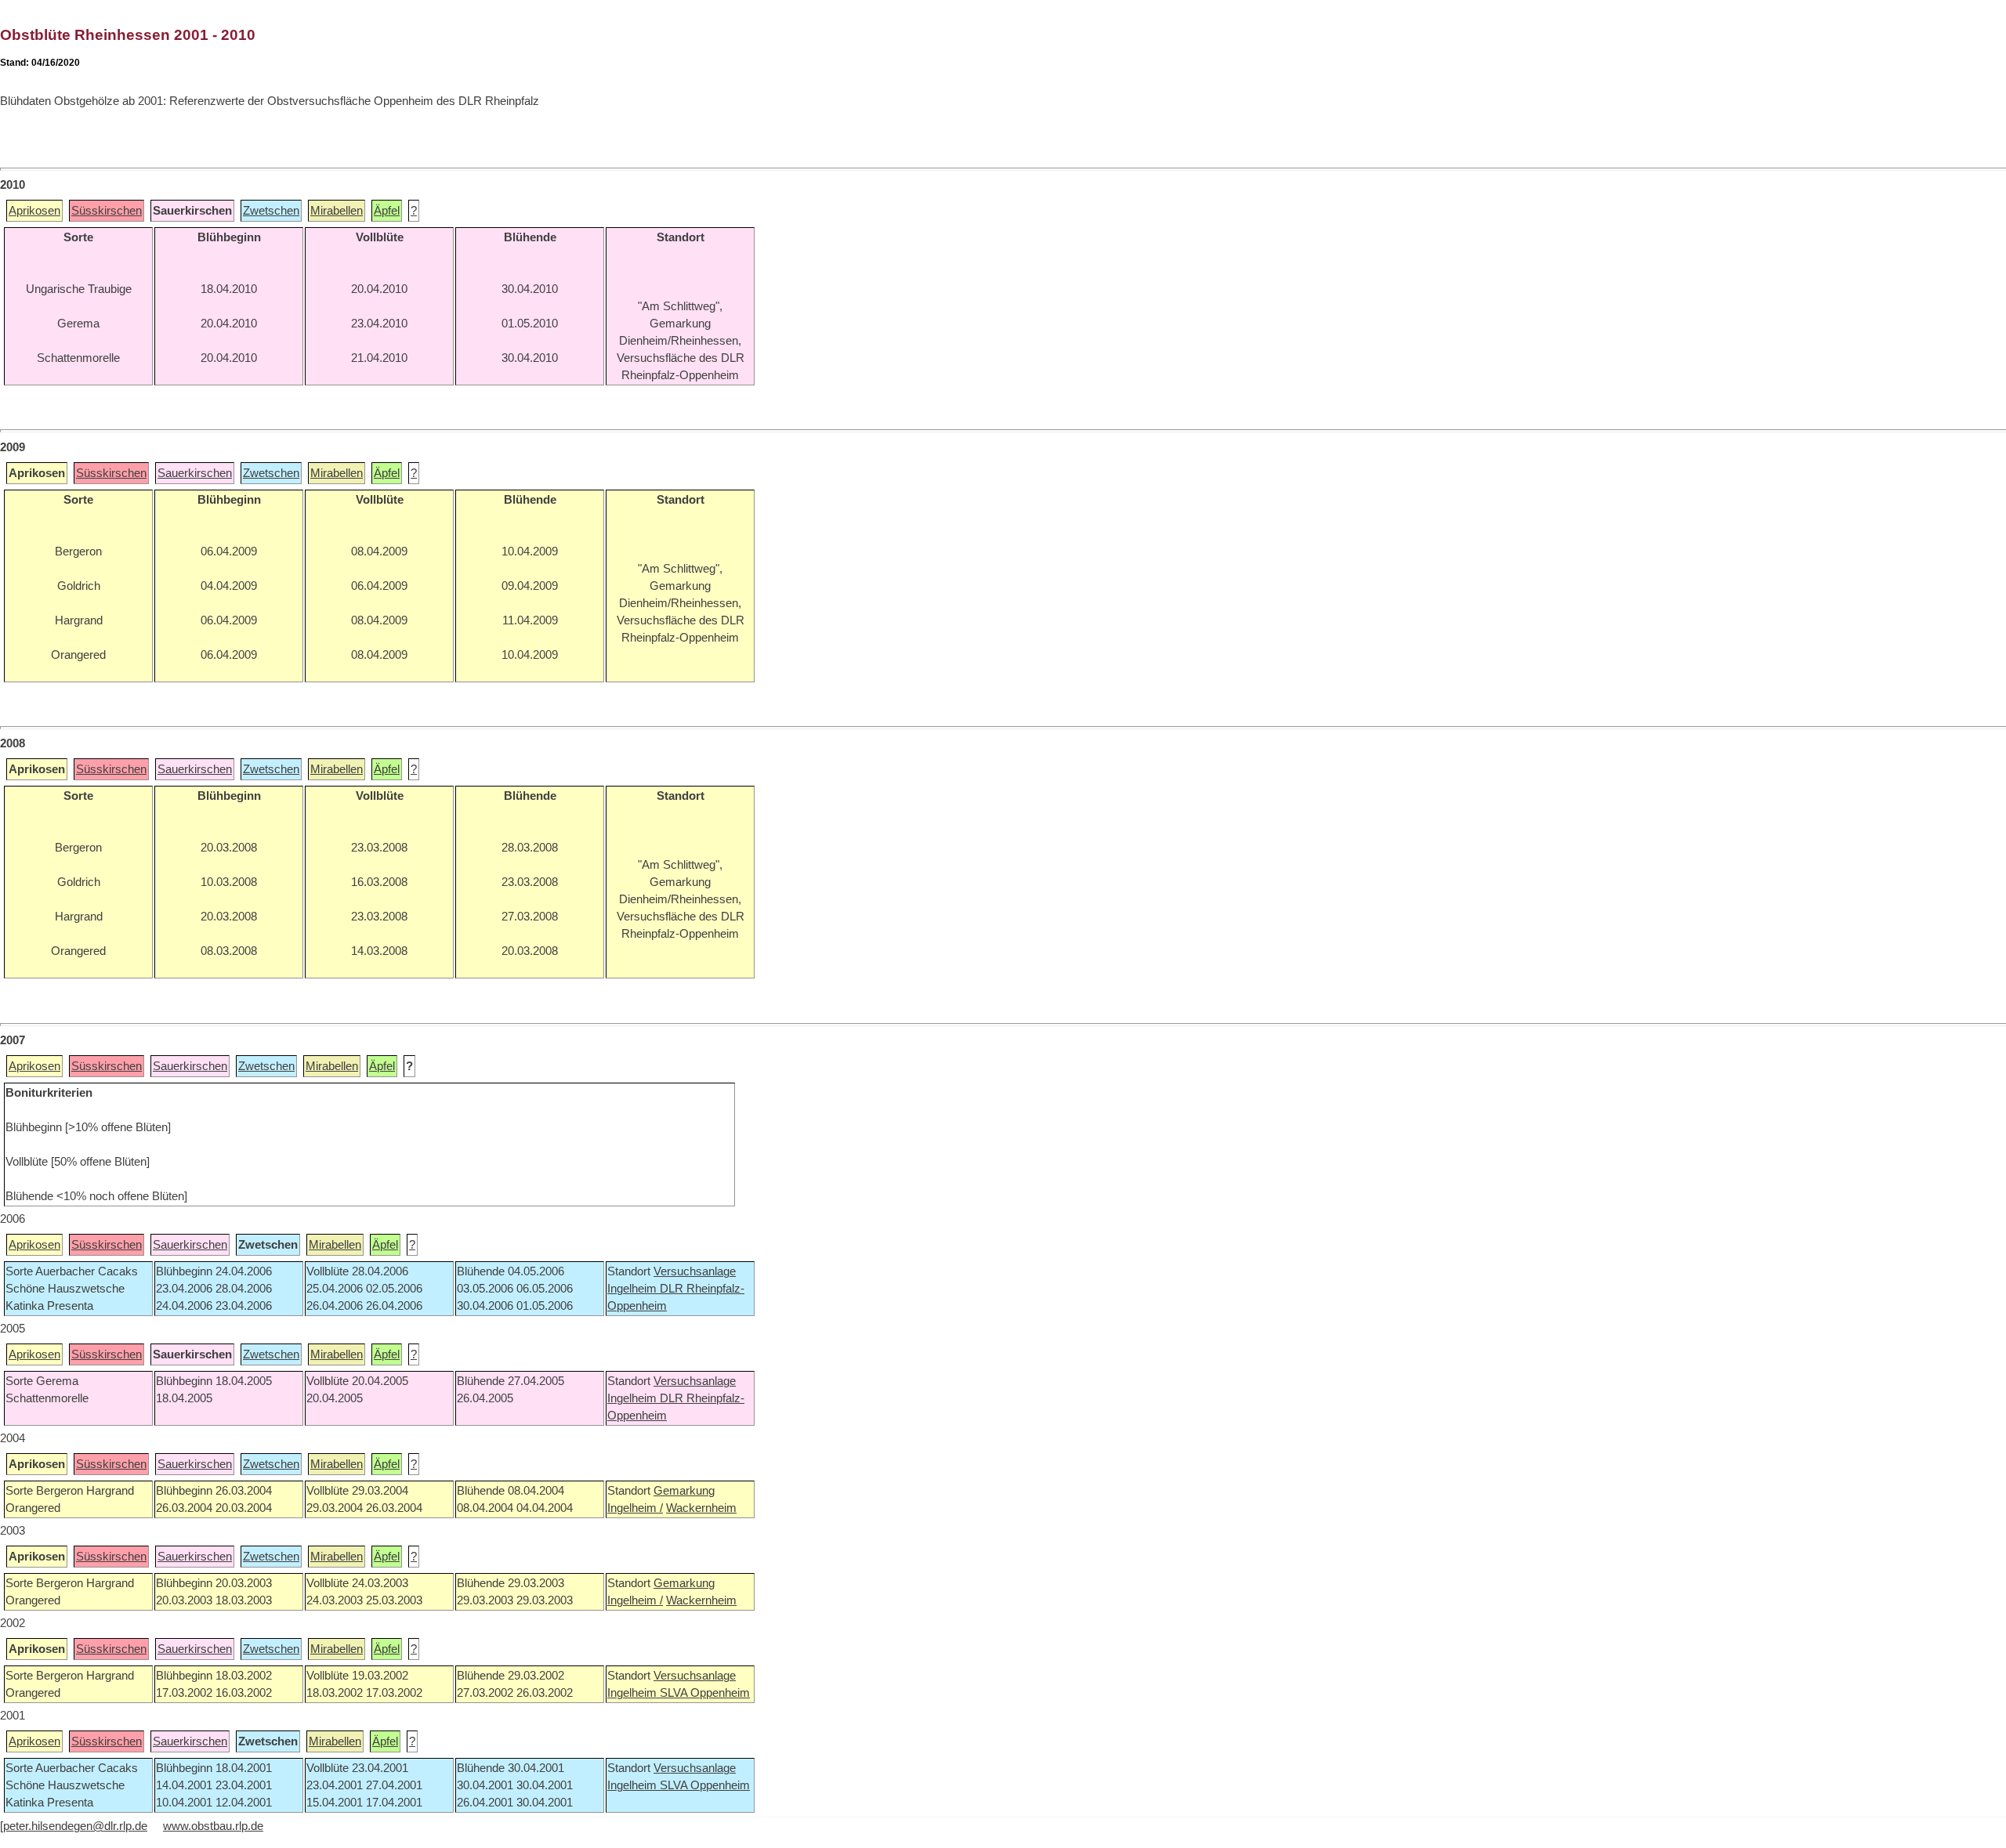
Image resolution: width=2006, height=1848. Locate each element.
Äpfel (387, 211)
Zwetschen (271, 211)
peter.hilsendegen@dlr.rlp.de (75, 1826)
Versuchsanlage (695, 1271)
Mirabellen (337, 211)
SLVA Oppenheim (705, 1693)
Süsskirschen (107, 211)
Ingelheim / (635, 1508)
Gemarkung (684, 1491)
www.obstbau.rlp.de (213, 1826)
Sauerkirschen (195, 473)
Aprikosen (34, 211)
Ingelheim (634, 1289)
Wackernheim (701, 1508)
